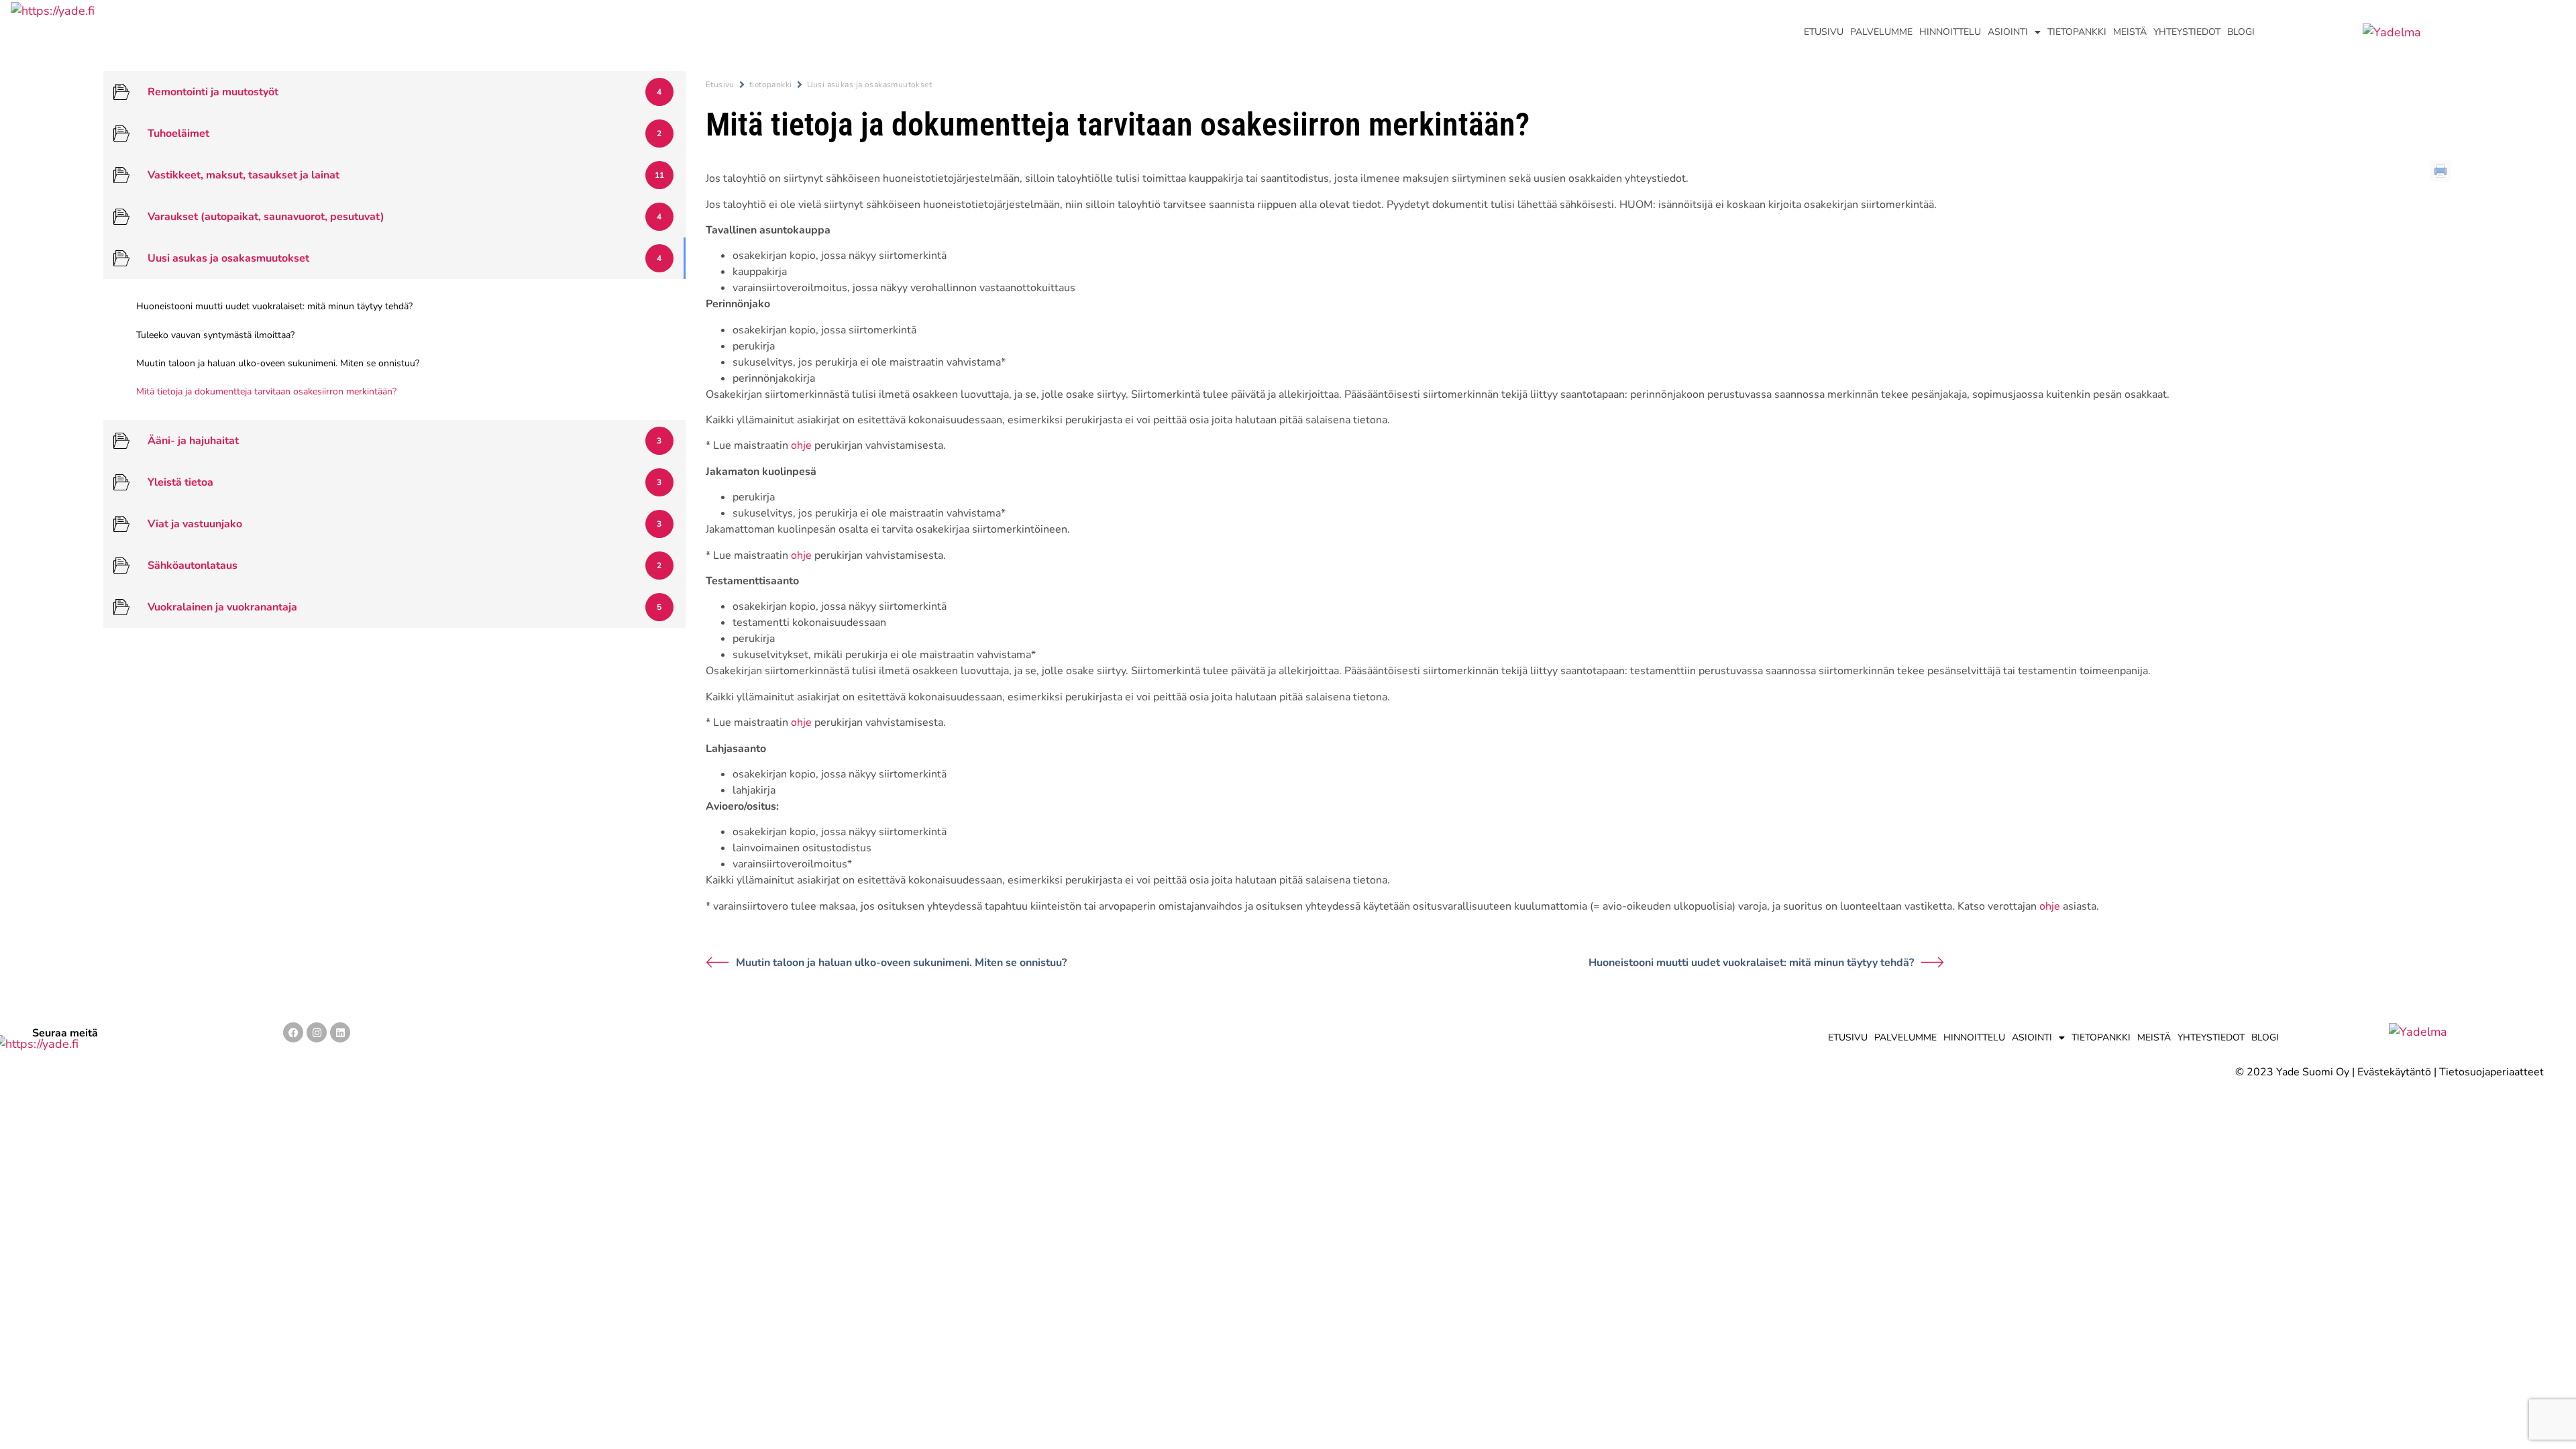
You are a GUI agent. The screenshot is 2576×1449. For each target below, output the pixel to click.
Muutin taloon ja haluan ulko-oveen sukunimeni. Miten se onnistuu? (901, 963)
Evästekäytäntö (2394, 1072)
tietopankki (771, 85)
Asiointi (2008, 32)
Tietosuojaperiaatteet (2491, 1072)
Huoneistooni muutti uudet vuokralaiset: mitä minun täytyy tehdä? (1751, 963)
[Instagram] (317, 1032)
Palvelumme (1881, 32)
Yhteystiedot (2187, 32)
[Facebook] (293, 1032)
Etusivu (1824, 32)
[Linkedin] (340, 1032)
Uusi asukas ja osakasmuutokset (870, 85)
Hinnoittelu (1950, 32)
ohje (801, 445)
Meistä (2130, 32)
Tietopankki (2077, 32)
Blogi (2241, 32)
